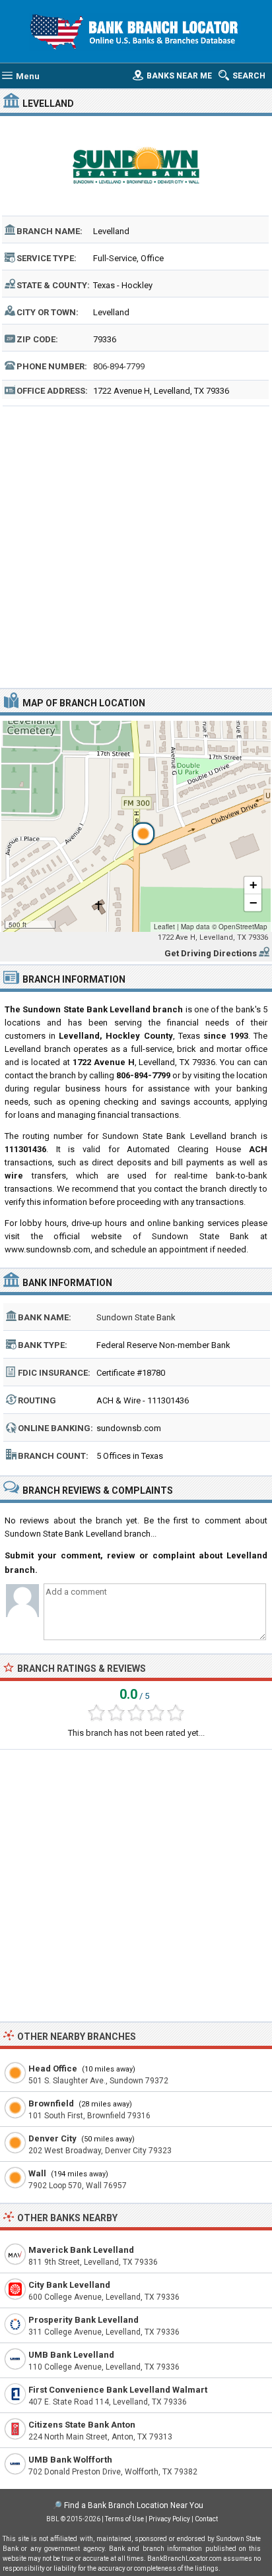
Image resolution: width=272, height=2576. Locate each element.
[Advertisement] (136, 545)
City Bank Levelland (69, 2285)
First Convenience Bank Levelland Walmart (118, 2390)
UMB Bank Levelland (71, 2355)
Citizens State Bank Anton (82, 2425)
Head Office (53, 2069)
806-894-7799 (119, 366)
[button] (136, 826)
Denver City (52, 2138)
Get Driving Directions (211, 953)
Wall (37, 2173)
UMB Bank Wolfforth (70, 2460)
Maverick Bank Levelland (81, 2250)
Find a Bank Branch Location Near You (134, 2505)
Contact (206, 2519)
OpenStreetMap (243, 927)
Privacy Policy (169, 2519)
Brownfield (51, 2103)
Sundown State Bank (136, 1317)
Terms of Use (124, 2519)
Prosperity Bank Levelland (84, 2320)
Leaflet (164, 927)
